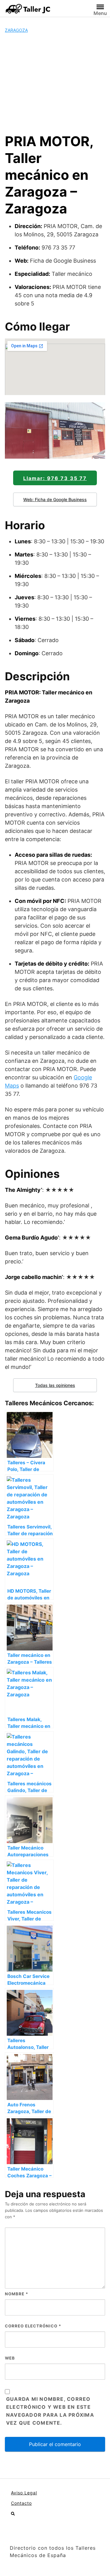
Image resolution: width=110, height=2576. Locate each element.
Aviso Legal (24, 2493)
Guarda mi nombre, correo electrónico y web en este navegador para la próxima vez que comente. (50, 2411)
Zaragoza (16, 30)
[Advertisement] (55, 83)
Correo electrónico (33, 2326)
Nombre (16, 2294)
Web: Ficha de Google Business (55, 499)
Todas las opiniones (55, 1385)
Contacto (21, 2503)
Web (10, 2358)
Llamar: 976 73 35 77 (55, 478)
